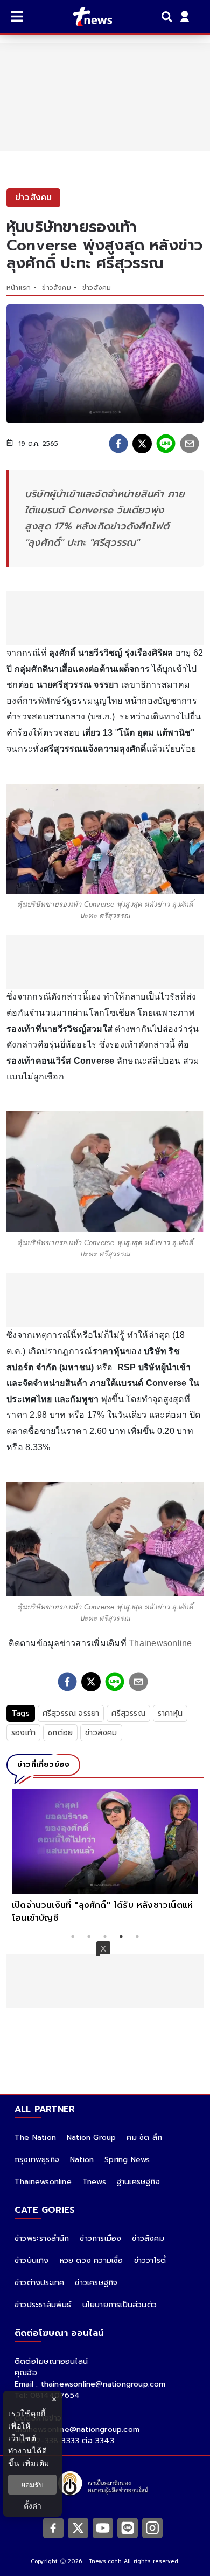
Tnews (94, 2182)
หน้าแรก (19, 288)
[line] (166, 444)
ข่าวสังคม (56, 288)
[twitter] (142, 444)
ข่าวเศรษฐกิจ (96, 2283)
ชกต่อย (60, 1733)
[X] (78, 2527)
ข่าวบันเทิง (32, 2261)
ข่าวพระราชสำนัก (42, 2238)
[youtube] (103, 2527)
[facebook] (118, 444)
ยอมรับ (32, 2485)
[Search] (169, 17)
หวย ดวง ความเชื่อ (92, 2261)
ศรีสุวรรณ (128, 1713)
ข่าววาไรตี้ (150, 2261)
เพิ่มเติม (36, 2463)
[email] (190, 444)
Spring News (127, 2160)
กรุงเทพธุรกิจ (37, 2160)
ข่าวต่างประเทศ (39, 2283)
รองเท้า (23, 1733)
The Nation (35, 2137)
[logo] (86, 17)
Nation (82, 2160)
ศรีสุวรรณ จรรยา (71, 1713)
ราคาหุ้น (170, 1713)
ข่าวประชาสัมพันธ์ (43, 2305)
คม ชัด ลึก (144, 2137)
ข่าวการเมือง (100, 2238)
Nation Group (91, 2137)
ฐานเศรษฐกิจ (138, 2182)
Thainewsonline (160, 1643)
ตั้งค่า (33, 2506)
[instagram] (152, 2527)
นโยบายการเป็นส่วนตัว (120, 2305)
